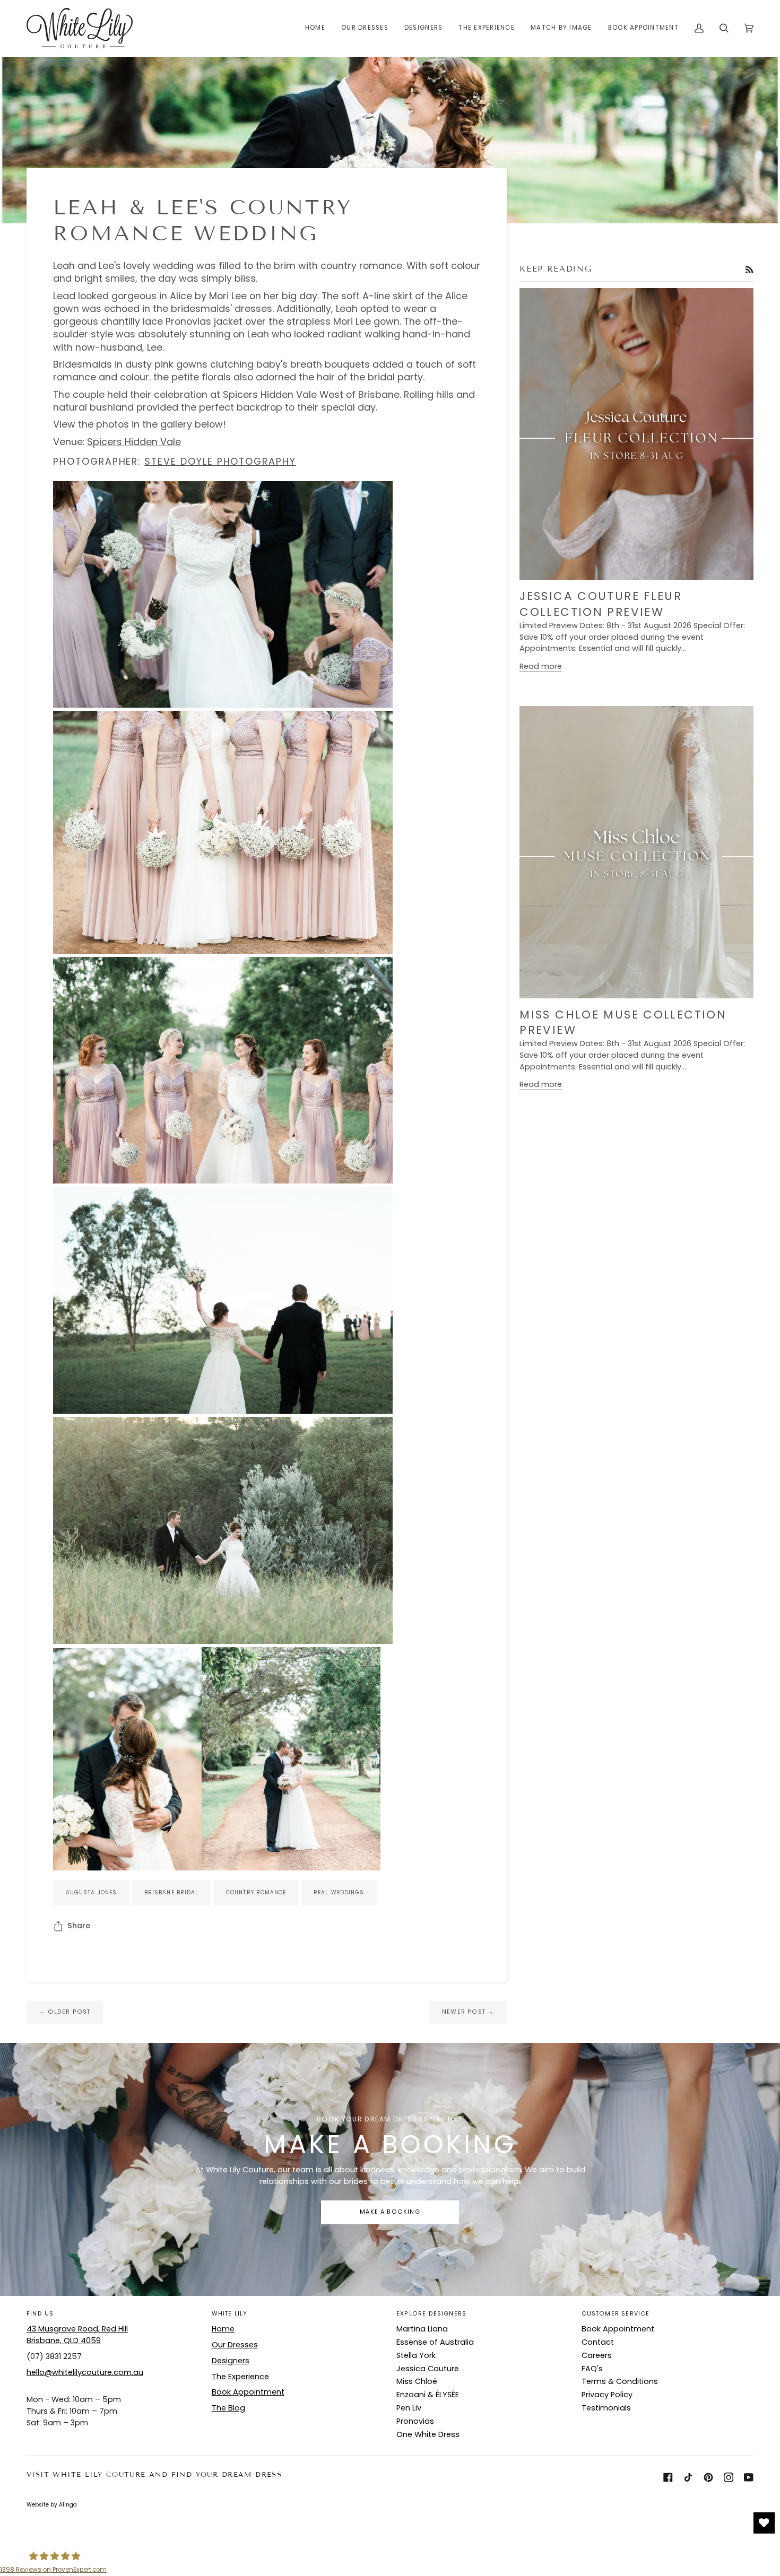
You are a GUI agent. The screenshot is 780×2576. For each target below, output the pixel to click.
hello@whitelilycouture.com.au (85, 2372)
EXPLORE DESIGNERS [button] (431, 2314)
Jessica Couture (428, 2369)
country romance (256, 1892)
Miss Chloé (417, 2381)
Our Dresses (235, 2345)
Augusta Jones (91, 1892)
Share (79, 1926)
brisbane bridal (171, 1892)
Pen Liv (409, 2408)
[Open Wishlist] (764, 2523)
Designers (231, 2361)
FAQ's (592, 2369)
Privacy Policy (607, 2395)
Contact (598, 2342)
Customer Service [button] (616, 2314)
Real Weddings (339, 1892)
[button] (365, 28)
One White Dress (428, 2434)
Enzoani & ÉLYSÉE (428, 2395)
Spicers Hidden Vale (134, 442)
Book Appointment (248, 2392)
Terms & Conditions (620, 2381)
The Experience (240, 2377)
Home (223, 2329)
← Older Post (65, 2012)
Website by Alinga (52, 2505)
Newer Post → (468, 2012)
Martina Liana (422, 2329)
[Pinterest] (708, 2477)
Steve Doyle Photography (220, 461)
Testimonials (606, 2408)
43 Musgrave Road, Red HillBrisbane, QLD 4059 (77, 2335)
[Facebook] (668, 2477)
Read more (541, 666)
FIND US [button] (40, 2314)
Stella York (416, 2355)
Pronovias (415, 2421)
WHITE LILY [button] (230, 2314)
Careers (597, 2355)
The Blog (228, 2408)
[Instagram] (729, 2477)
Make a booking (390, 2212)
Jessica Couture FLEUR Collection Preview (601, 604)
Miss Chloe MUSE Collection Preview (623, 1022)
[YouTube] (749, 2477)
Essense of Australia (435, 2342)
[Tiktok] (688, 2477)
